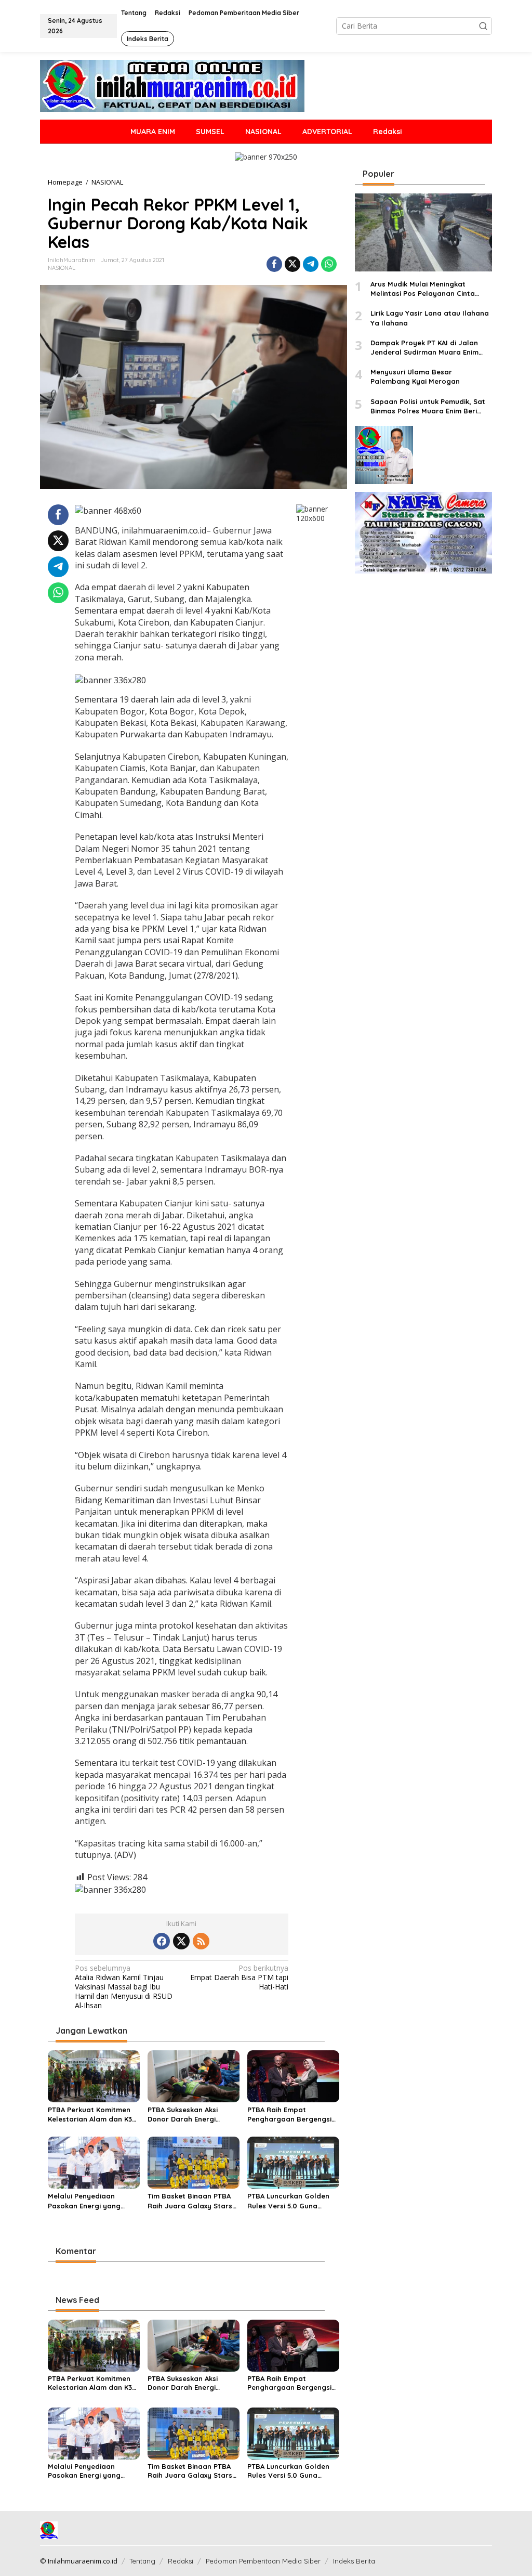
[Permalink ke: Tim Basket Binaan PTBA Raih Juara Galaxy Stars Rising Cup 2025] (194, 2162)
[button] (483, 26)
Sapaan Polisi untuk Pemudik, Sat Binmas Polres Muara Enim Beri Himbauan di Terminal (428, 406)
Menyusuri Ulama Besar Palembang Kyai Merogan (415, 376)
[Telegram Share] (311, 264)
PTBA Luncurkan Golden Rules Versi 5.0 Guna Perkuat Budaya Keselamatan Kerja (288, 2201)
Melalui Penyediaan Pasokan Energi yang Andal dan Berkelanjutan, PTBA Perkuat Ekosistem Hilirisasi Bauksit (92, 2201)
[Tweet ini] (292, 264)
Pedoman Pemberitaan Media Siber (263, 2561)
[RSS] (201, 1941)
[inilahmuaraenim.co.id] (172, 85)
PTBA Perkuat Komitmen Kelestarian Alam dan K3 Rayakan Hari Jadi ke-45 (90, 2115)
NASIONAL (62, 268)
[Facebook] (162, 1941)
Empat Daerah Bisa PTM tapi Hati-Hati (239, 1977)
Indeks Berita (354, 2561)
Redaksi (181, 2561)
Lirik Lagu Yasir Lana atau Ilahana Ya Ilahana (430, 318)
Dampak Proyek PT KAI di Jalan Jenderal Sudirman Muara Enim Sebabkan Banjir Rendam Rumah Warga (427, 348)
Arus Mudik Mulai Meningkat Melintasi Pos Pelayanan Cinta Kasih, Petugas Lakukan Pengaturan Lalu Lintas (423, 289)
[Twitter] (181, 1941)
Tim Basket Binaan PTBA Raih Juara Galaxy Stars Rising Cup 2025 (190, 2201)
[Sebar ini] (274, 264)
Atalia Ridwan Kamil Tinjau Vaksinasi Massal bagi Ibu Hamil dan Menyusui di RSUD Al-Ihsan (124, 1987)
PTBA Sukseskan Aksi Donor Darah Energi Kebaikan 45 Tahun (183, 2115)
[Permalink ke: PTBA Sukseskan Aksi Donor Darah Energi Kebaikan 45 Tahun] (194, 2075)
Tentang (142, 2561)
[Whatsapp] (329, 264)
